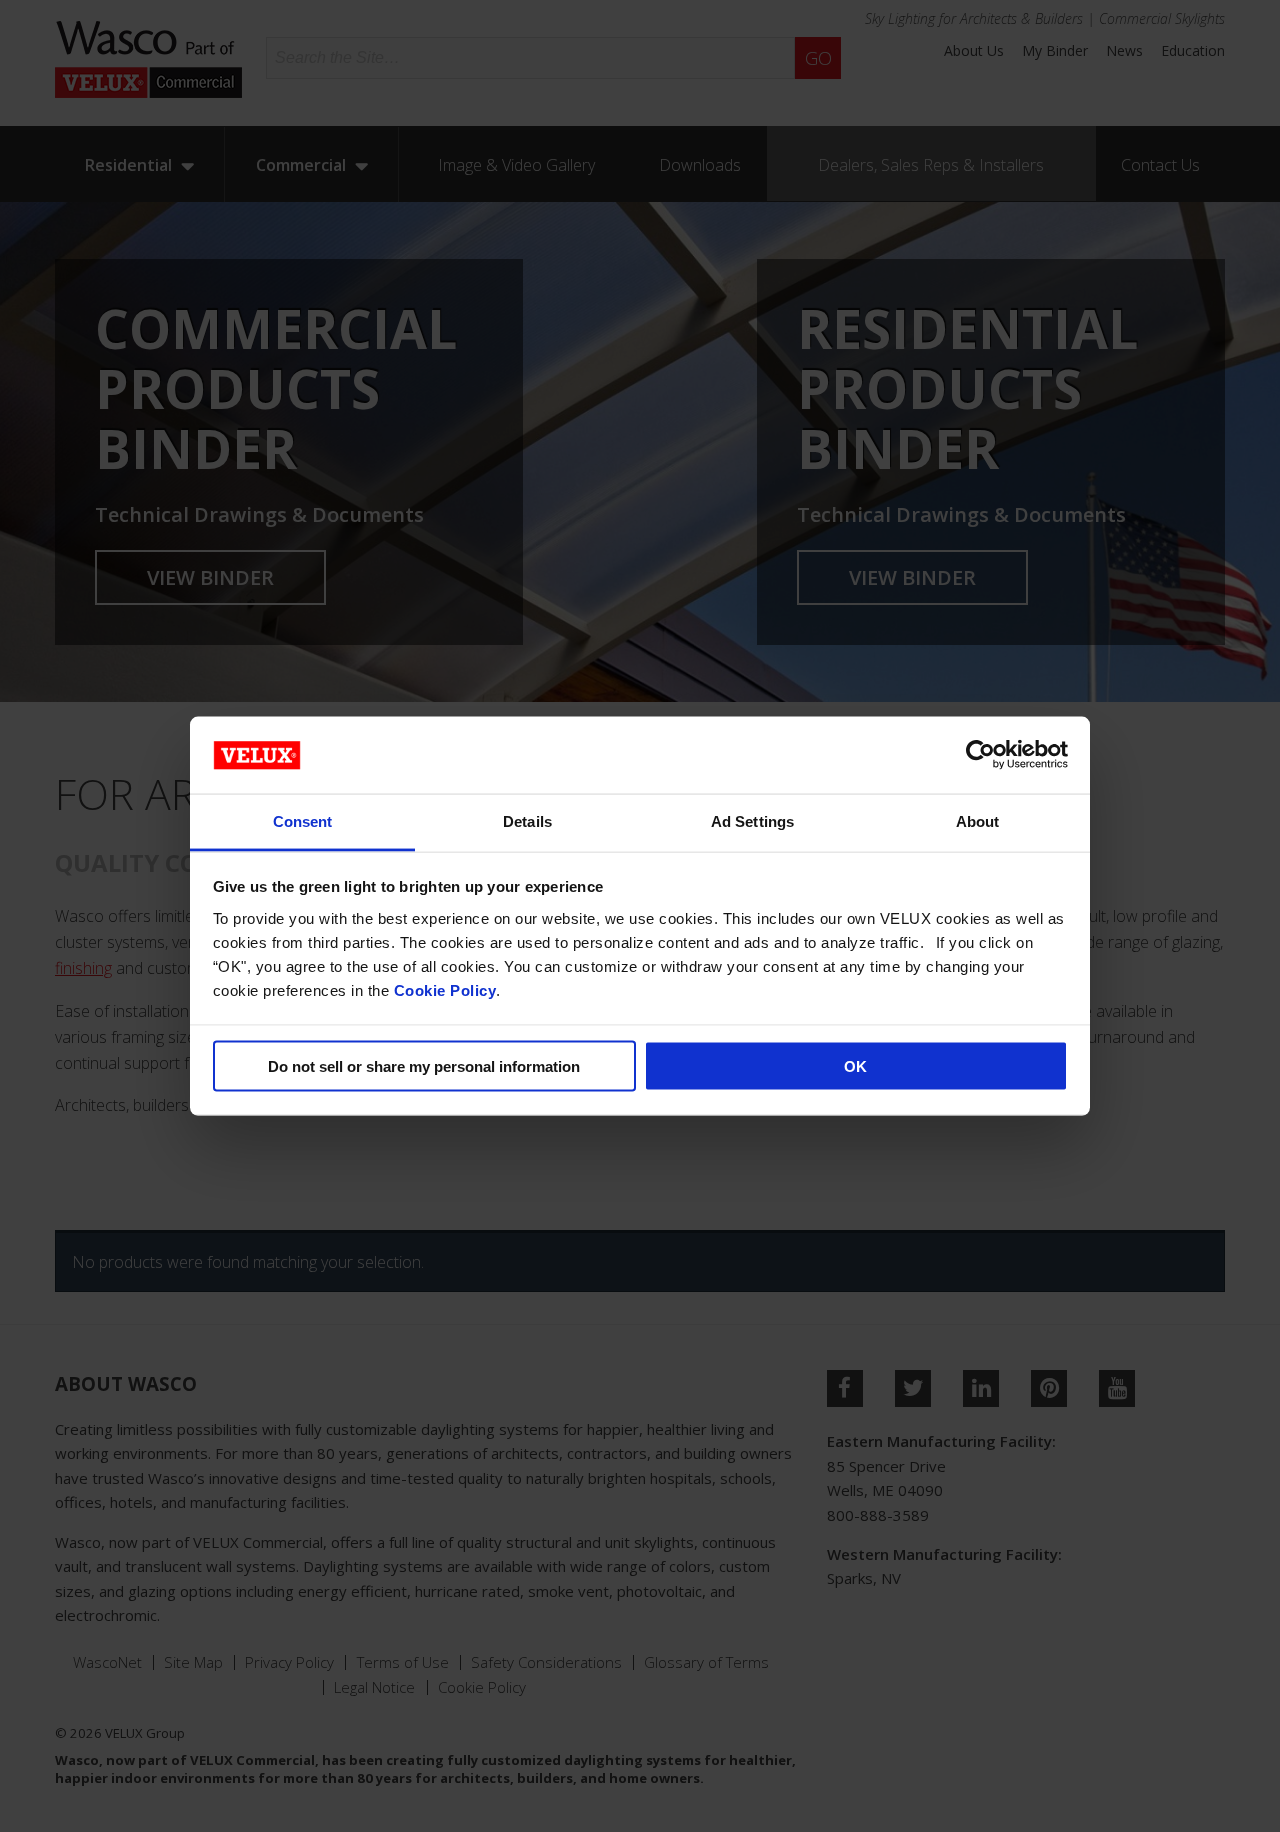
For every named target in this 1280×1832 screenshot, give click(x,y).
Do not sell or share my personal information (424, 1066)
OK (855, 1066)
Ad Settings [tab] (752, 820)
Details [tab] (527, 820)
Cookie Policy (445, 989)
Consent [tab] (303, 820)
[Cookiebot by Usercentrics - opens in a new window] (980, 755)
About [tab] (978, 820)
